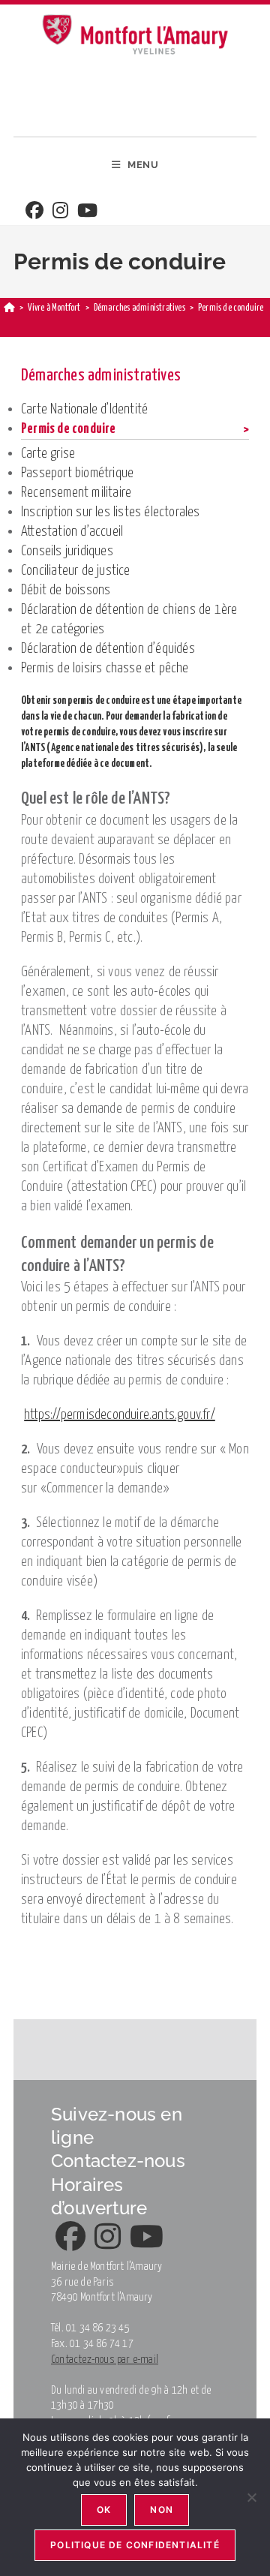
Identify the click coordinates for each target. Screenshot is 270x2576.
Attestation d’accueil (72, 532)
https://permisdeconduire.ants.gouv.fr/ (120, 1415)
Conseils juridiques (67, 551)
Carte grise (48, 454)
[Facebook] (34, 212)
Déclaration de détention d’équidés (108, 649)
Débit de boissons (66, 590)
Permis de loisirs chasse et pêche (105, 668)
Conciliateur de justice (76, 571)
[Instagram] (60, 212)
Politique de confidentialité (135, 2545)
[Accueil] (9, 308)
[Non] (251, 2497)
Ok (104, 2510)
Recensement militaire (76, 493)
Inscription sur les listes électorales (111, 512)
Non (162, 2510)
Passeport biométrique (77, 473)
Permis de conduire (69, 429)
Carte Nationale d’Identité (84, 409)
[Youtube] (87, 212)
